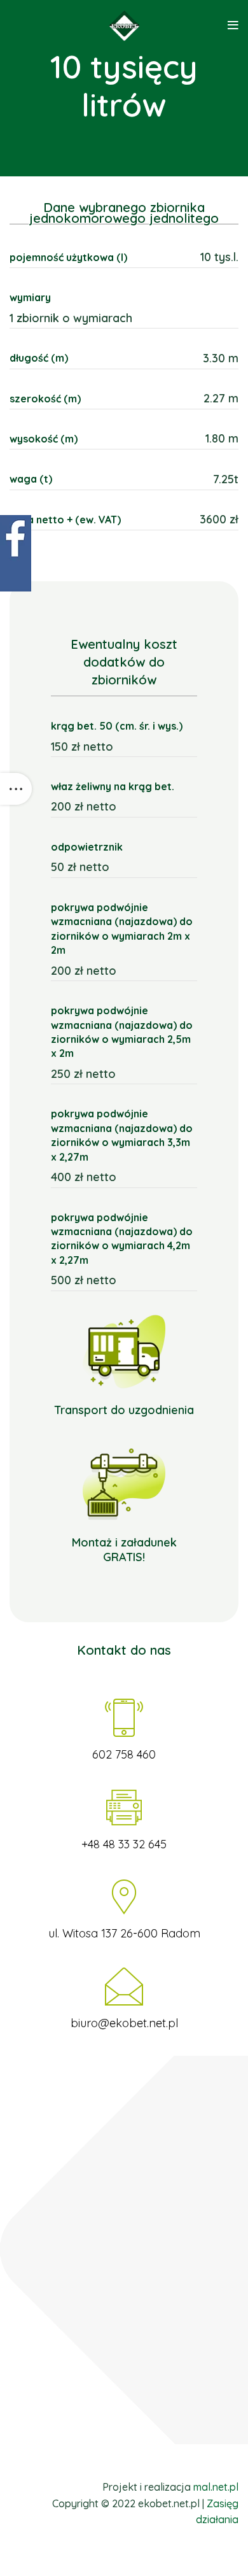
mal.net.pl (216, 2487)
